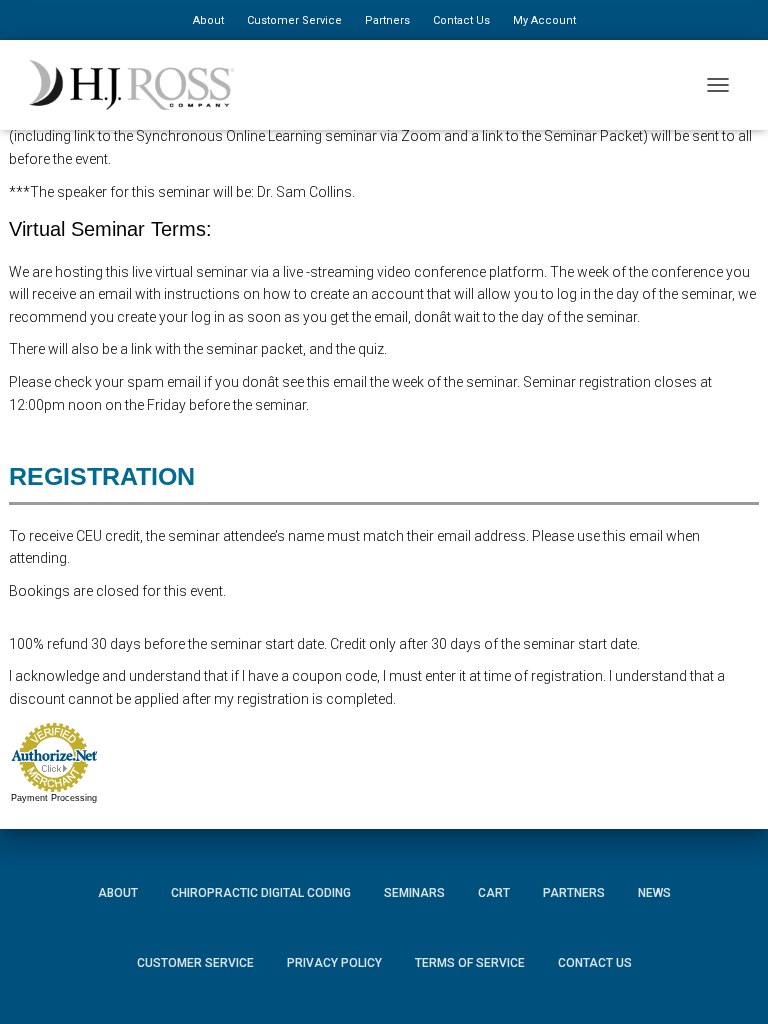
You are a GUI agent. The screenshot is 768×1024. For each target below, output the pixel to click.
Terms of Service (470, 963)
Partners (387, 20)
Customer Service (294, 20)
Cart (494, 893)
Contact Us (461, 20)
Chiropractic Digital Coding (261, 893)
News (654, 893)
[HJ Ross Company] (139, 85)
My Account (544, 20)
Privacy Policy (334, 963)
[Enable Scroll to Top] (728, 979)
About (208, 20)
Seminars (414, 893)
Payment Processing (54, 798)
